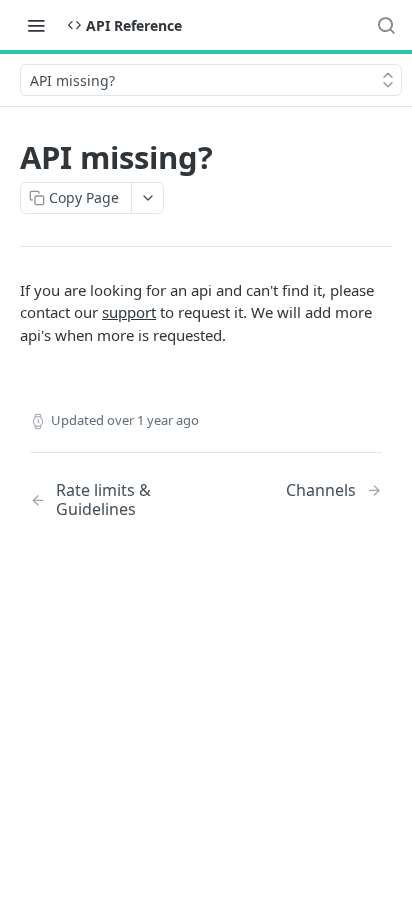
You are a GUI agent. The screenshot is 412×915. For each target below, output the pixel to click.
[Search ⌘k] (386, 25)
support (129, 312)
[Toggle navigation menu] (36, 25)
